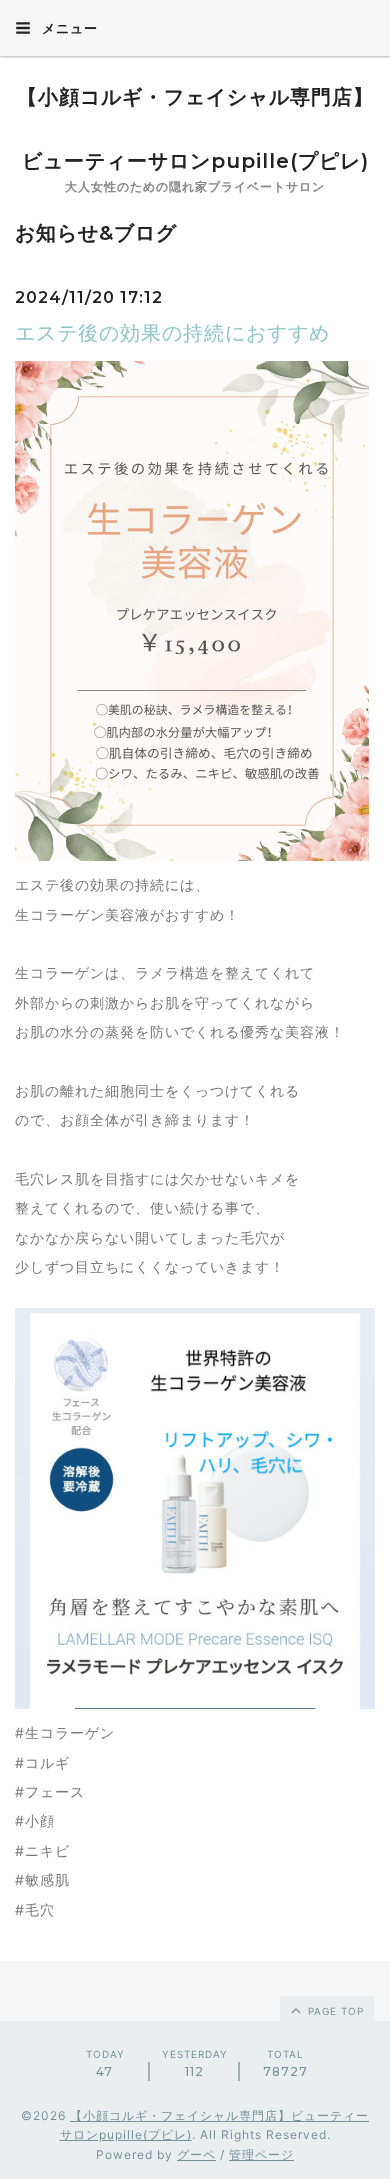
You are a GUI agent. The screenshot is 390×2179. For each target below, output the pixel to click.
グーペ (196, 2154)
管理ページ (261, 2154)
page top (334, 2011)
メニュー (68, 28)
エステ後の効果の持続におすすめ (172, 333)
